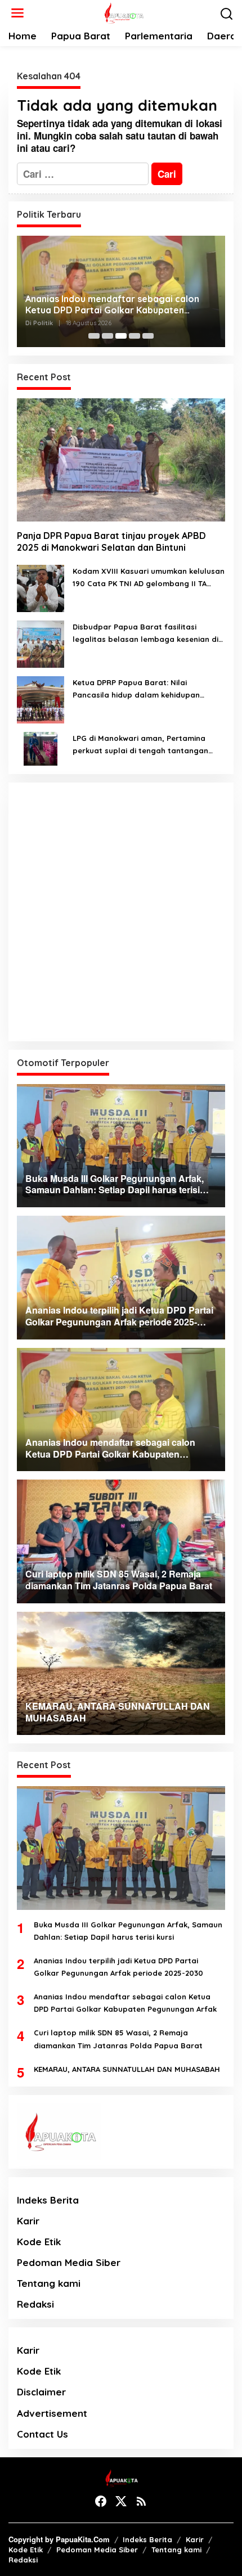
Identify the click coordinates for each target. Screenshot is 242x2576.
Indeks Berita (48, 2200)
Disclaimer (41, 2392)
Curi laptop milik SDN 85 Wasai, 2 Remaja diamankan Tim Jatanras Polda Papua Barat (118, 2039)
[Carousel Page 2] (107, 336)
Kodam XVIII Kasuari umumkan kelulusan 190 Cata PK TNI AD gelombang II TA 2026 (149, 578)
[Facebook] (101, 2501)
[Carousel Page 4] (135, 336)
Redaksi (35, 2304)
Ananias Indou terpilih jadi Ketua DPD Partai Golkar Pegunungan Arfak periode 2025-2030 (118, 1967)
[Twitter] (121, 2501)
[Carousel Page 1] (94, 336)
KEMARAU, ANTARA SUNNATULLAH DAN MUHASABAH (127, 2069)
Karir (28, 2221)
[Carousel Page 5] (148, 336)
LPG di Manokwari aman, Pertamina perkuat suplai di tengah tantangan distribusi (140, 745)
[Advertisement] (121, 912)
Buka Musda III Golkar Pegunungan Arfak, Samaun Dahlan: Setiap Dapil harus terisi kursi (128, 1931)
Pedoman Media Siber (69, 2262)
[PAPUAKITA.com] (123, 12)
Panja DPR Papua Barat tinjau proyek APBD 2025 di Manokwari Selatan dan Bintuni (111, 541)
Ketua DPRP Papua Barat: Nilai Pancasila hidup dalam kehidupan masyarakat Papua (136, 689)
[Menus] (17, 13)
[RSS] (141, 2501)
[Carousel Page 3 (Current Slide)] (121, 336)
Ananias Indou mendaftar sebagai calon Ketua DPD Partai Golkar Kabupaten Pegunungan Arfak (112, 305)
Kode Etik (39, 2242)
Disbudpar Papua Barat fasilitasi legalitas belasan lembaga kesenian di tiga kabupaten (145, 634)
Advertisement (52, 2413)
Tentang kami (49, 2283)
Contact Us (42, 2434)
